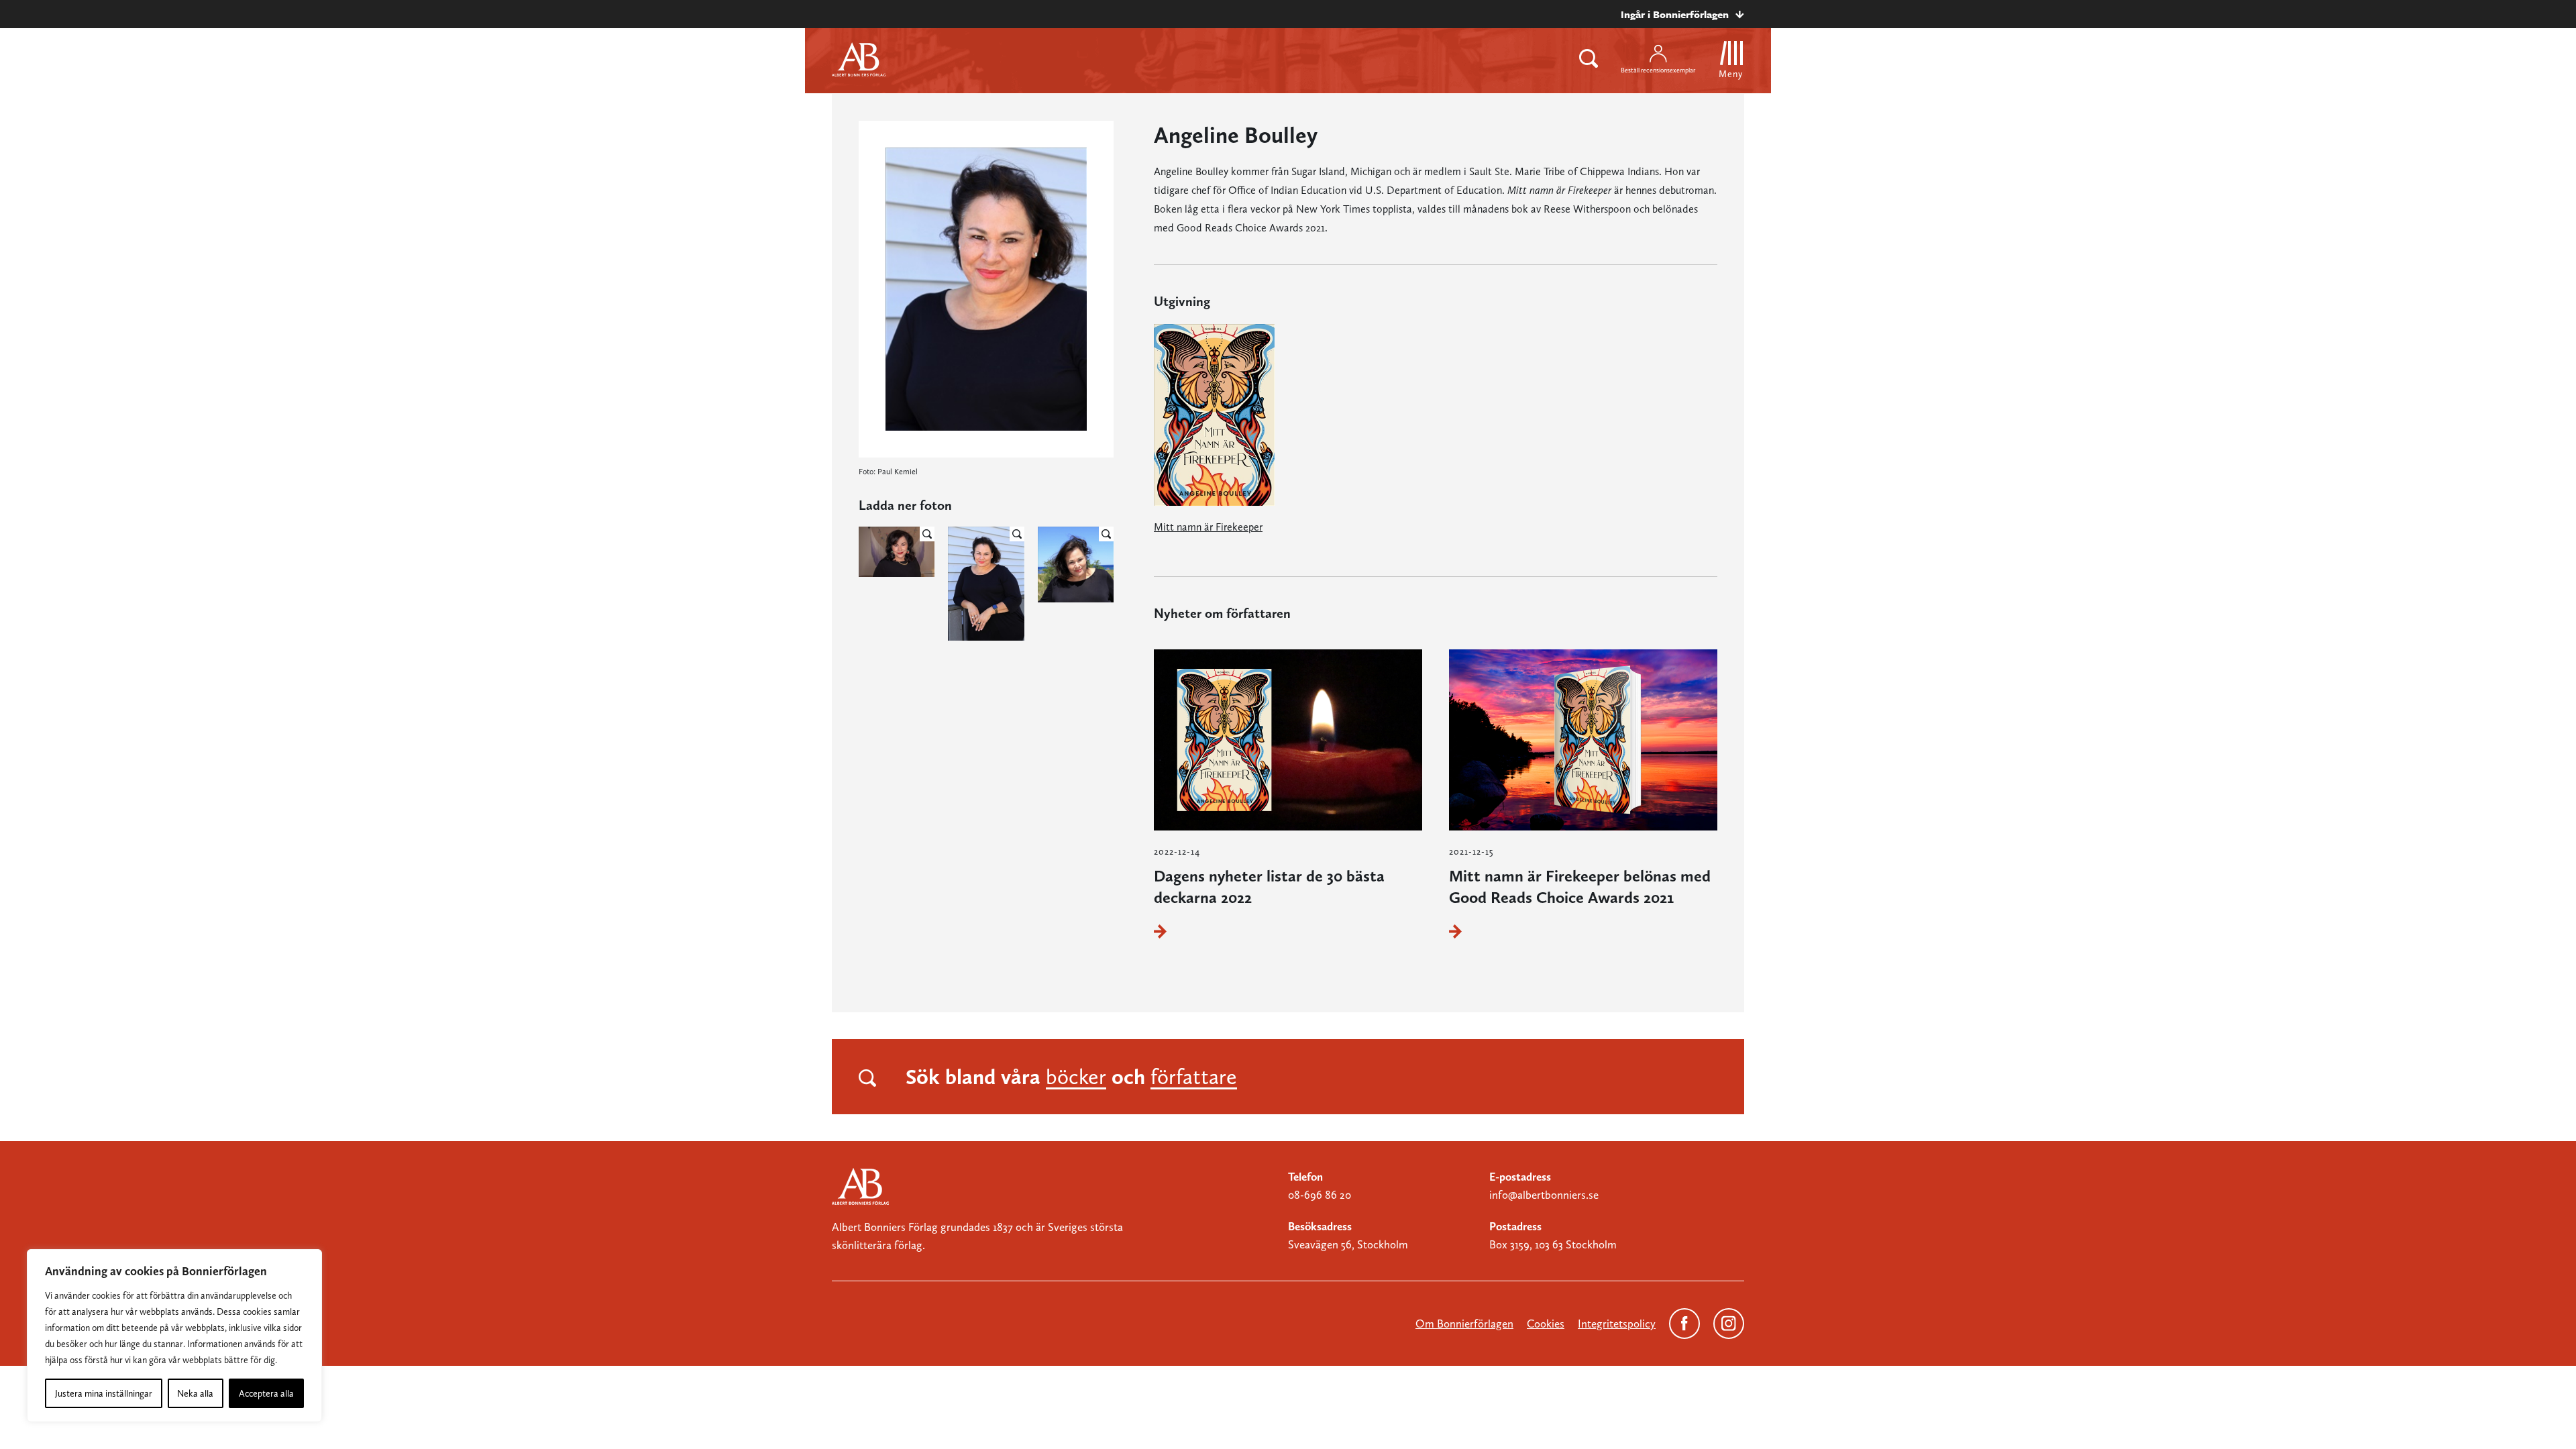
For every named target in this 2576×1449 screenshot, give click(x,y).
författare (1194, 1077)
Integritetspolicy (1617, 1324)
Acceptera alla (266, 1393)
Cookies (1546, 1324)
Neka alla (195, 1393)
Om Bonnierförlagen (1464, 1324)
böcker (1076, 1077)
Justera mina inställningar (104, 1393)
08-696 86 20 (1320, 1195)
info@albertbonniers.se (1544, 1195)
